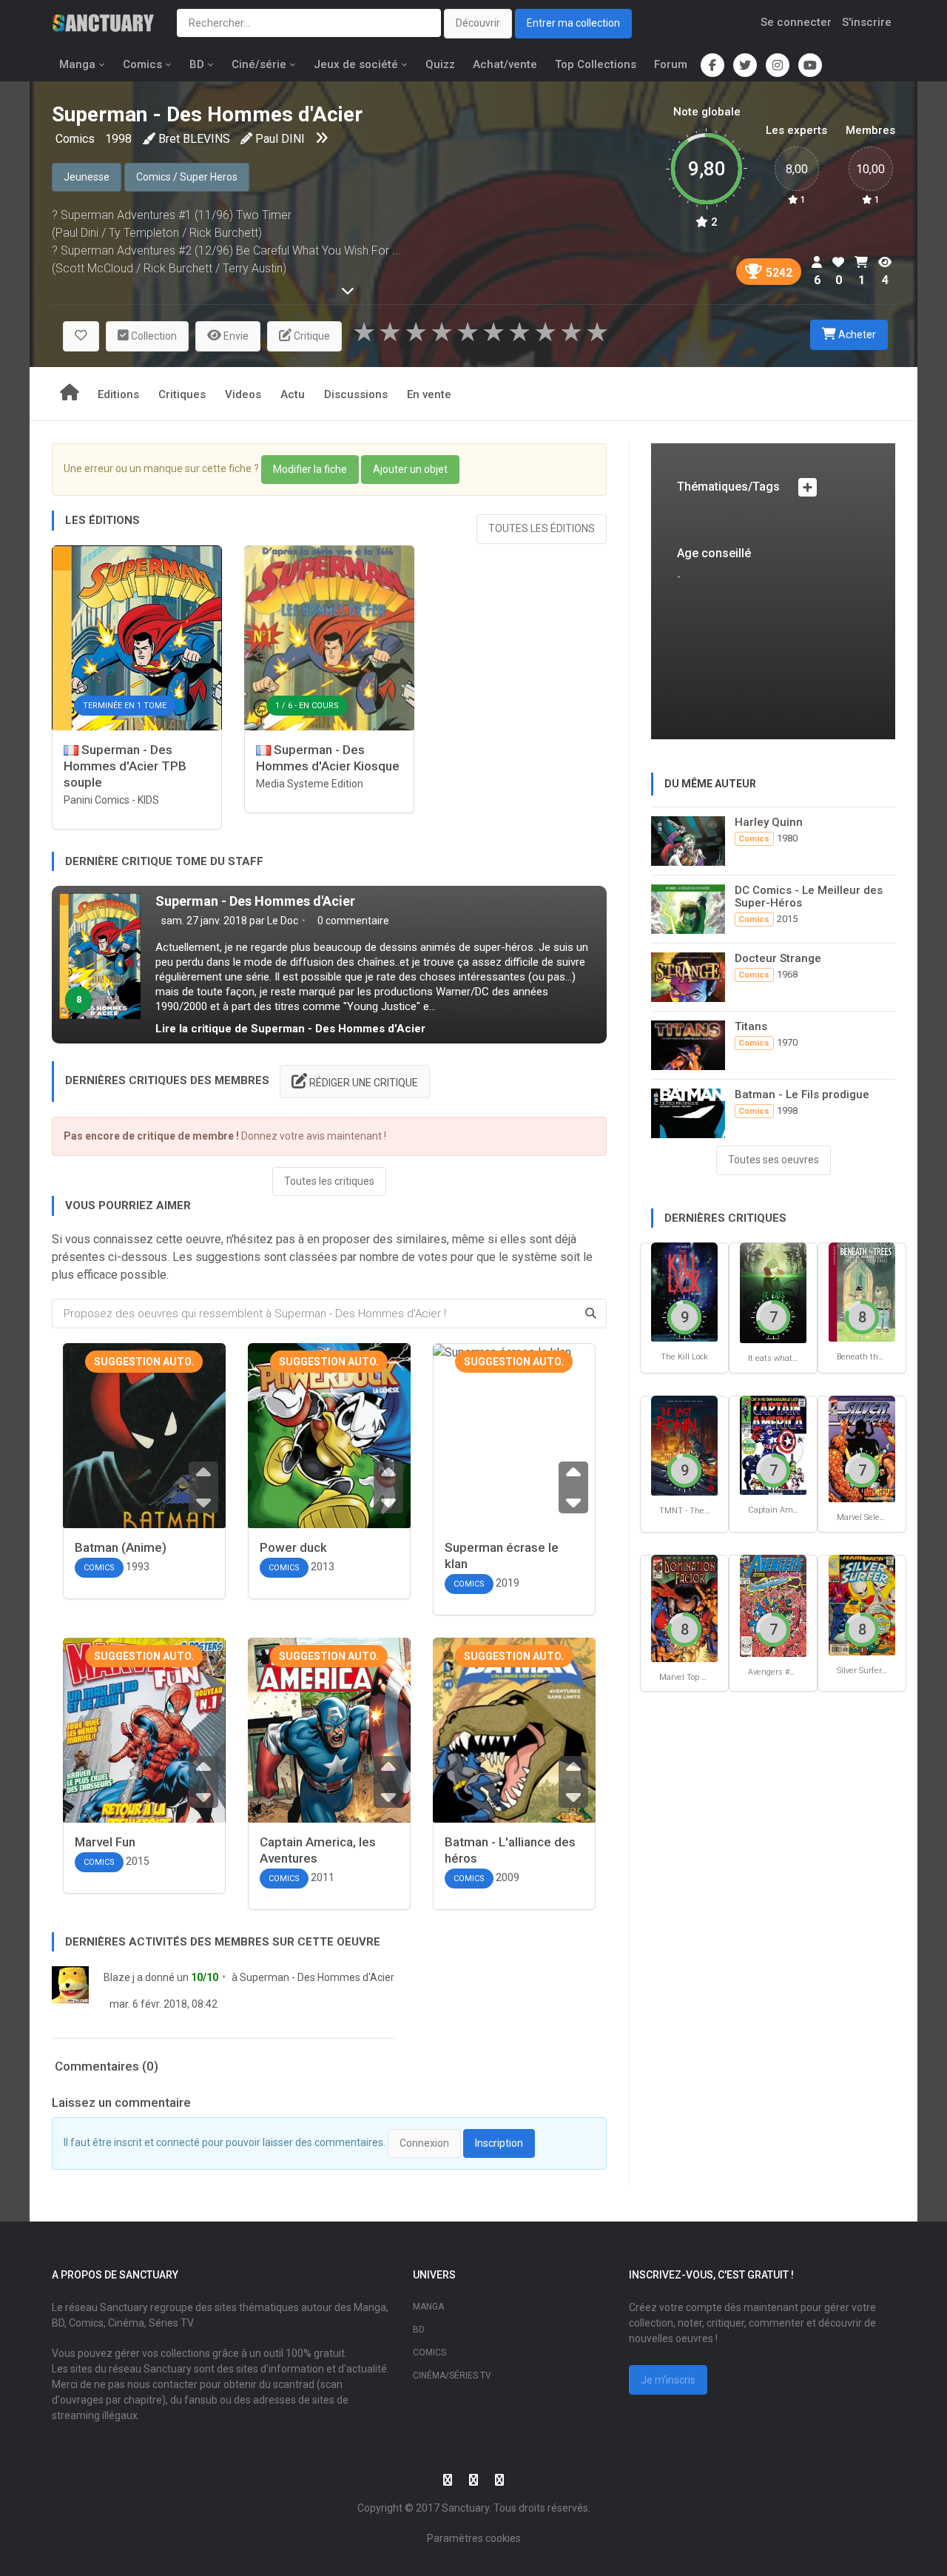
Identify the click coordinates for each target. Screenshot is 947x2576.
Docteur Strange (778, 958)
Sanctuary (465, 2508)
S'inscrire (867, 22)
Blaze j (119, 1977)
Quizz (440, 64)
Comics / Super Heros (187, 177)
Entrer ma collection (573, 23)
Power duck (293, 1547)
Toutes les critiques (329, 1181)
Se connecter (796, 22)
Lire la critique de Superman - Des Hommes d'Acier (290, 1029)
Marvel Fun (105, 1842)
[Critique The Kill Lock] (684, 1291)
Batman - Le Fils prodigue (802, 1094)
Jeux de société (356, 64)
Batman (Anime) (121, 1547)
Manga (77, 64)
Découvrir (478, 23)
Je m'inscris (668, 2380)
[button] (81, 336)
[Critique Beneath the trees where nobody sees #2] (862, 1291)
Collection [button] (153, 336)
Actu (293, 394)
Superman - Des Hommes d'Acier (255, 901)
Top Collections (596, 64)
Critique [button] (311, 336)
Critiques (182, 394)
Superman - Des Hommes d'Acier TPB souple (125, 766)
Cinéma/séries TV (452, 2375)
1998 (118, 139)
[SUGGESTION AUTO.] (144, 1452)
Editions (118, 394)
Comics (142, 64)
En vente (429, 394)
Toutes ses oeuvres (774, 1160)
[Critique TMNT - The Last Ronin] (684, 1445)
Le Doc (283, 921)
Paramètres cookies (474, 2538)
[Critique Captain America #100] (773, 1444)
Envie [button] (235, 336)
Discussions (356, 394)
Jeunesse (87, 177)
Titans (751, 1026)
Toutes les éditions (542, 528)
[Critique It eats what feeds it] (773, 1292)
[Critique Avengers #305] (773, 1605)
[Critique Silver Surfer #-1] (862, 1604)
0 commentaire (352, 921)
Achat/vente (505, 64)
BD (197, 64)
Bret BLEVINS (194, 139)
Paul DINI (280, 139)
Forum (671, 64)
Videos (243, 394)
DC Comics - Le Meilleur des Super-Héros (809, 897)
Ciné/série (259, 64)
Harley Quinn (769, 822)
